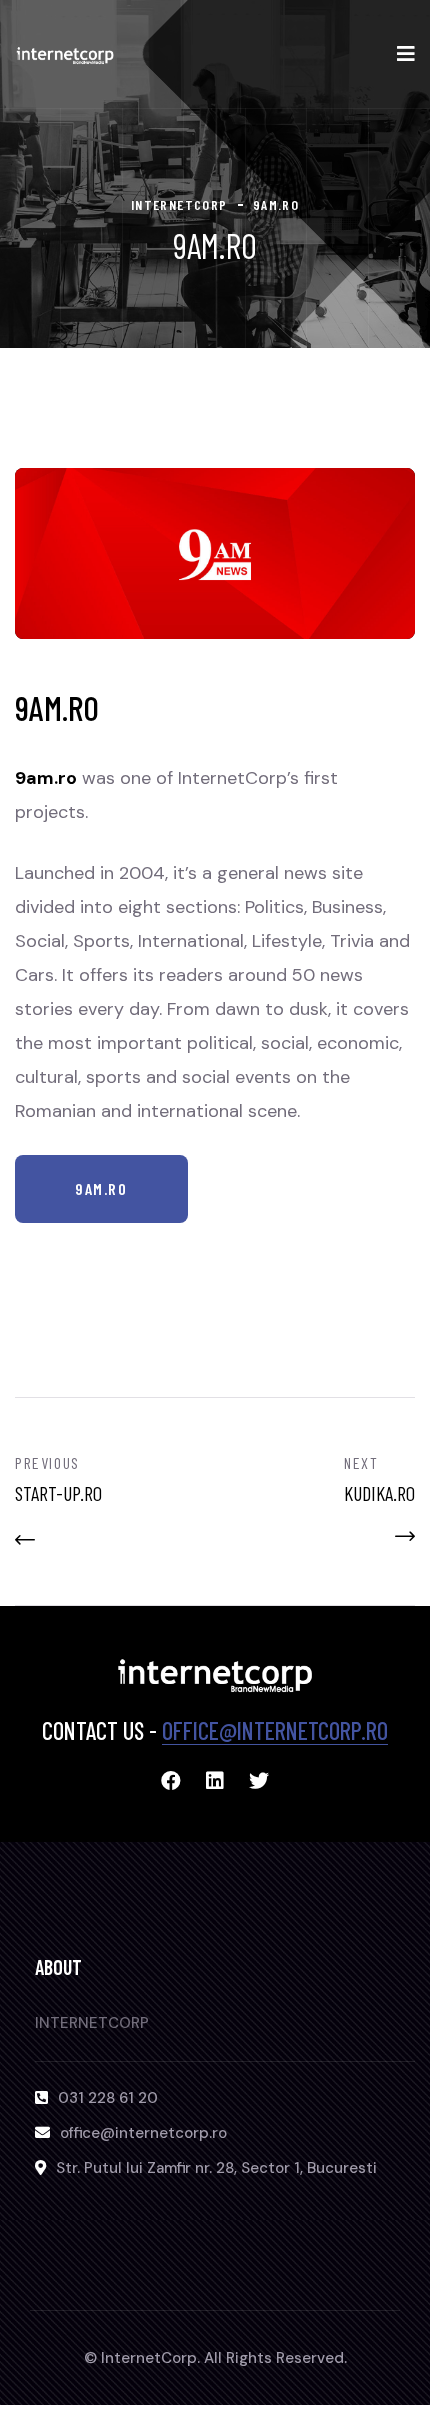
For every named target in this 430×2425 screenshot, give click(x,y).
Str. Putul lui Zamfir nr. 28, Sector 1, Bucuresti (216, 2168)
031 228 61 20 (108, 2098)
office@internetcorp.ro (275, 1730)
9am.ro (101, 1188)
